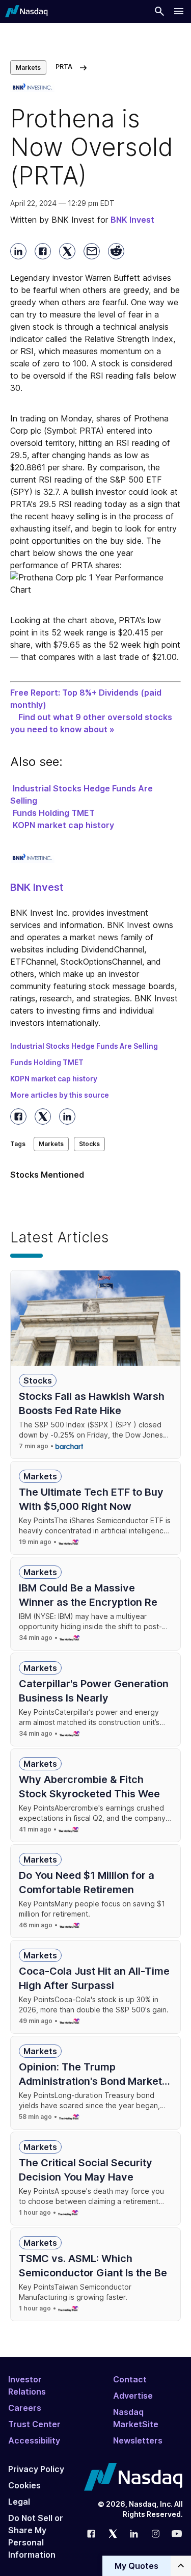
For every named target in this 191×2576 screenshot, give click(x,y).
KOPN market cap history (63, 825)
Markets (28, 68)
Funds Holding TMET (54, 813)
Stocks (89, 1144)
